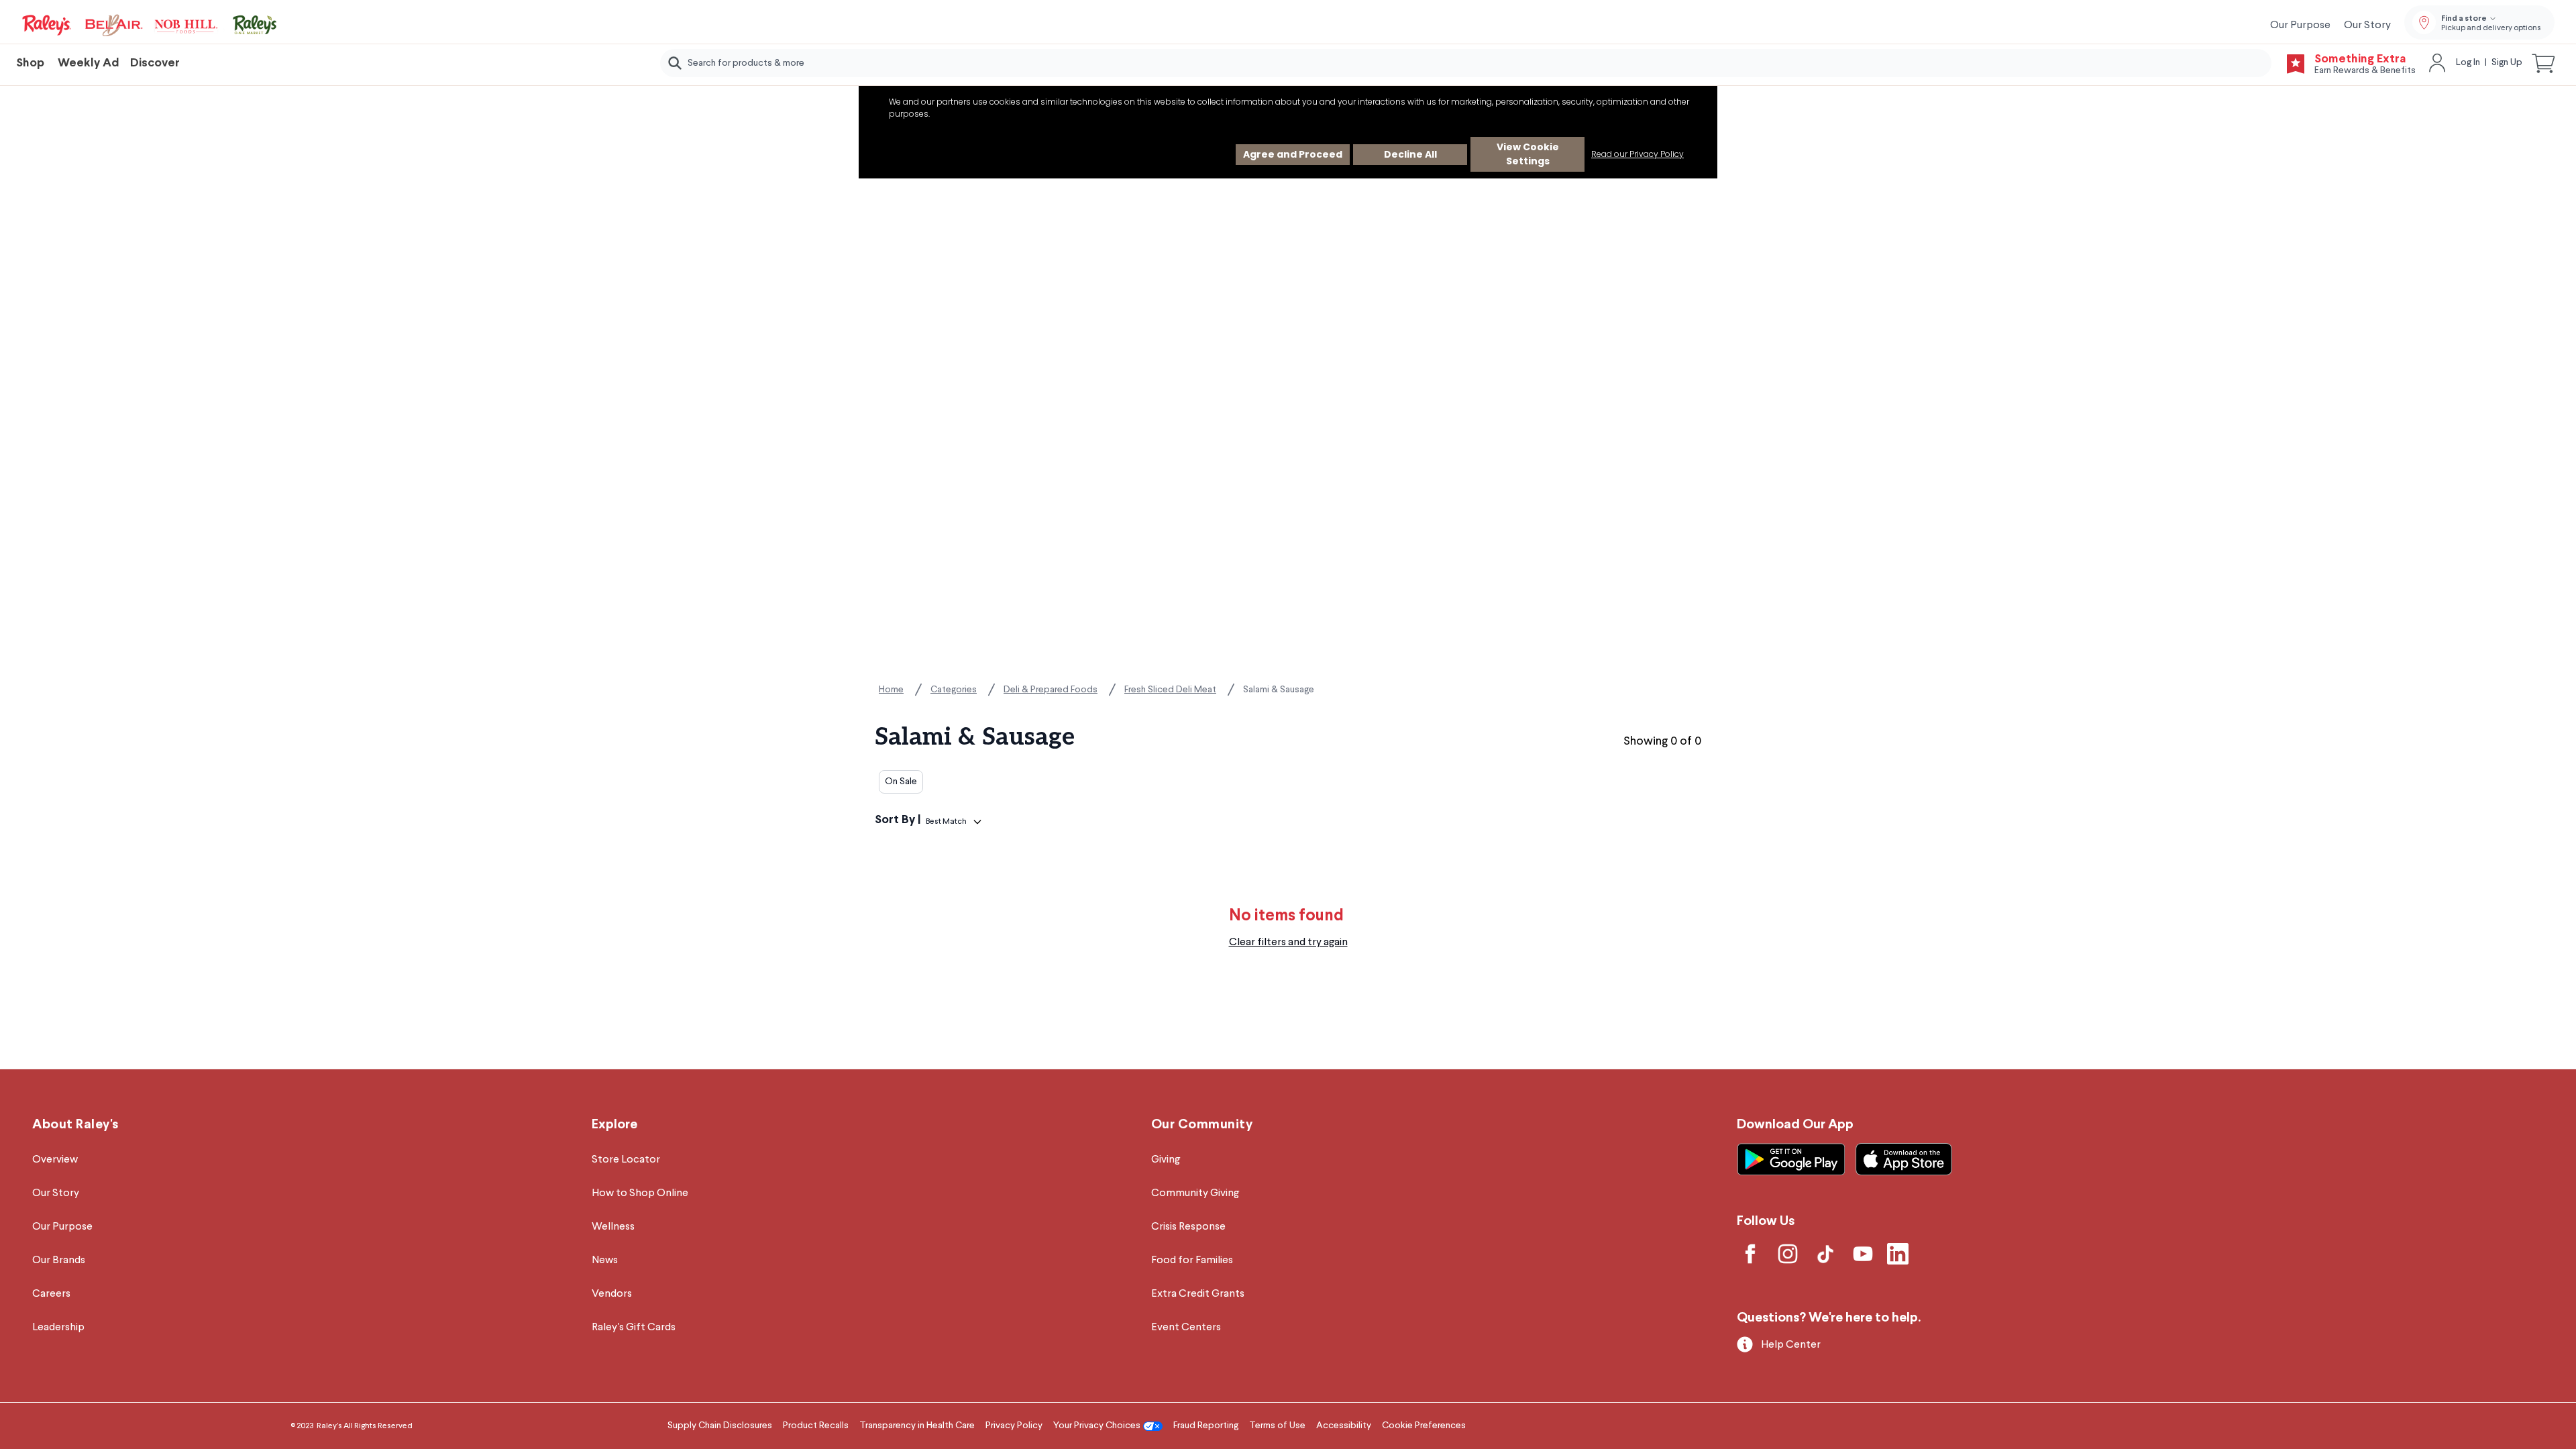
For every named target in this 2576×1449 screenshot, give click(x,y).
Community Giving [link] (1195, 1193)
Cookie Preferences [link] (1424, 1426)
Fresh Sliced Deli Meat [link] (1170, 690)
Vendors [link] (612, 1294)
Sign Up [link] (2507, 62)
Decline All (1410, 154)
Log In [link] (2468, 62)
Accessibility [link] (1344, 1426)
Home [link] (891, 690)
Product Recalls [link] (816, 1426)
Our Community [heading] (1202, 1125)
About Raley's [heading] (75, 1125)
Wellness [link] (613, 1227)
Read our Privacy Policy (1638, 154)
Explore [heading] (614, 1125)
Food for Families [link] (1192, 1260)
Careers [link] (51, 1294)
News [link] (605, 1260)
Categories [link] (954, 690)
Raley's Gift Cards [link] (634, 1328)
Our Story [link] (2367, 25)
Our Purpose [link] (2300, 25)
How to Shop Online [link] (640, 1193)
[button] (2544, 63)
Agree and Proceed (1293, 154)
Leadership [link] (58, 1328)
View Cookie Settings (1528, 154)
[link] (150, 25)
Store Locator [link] (626, 1160)
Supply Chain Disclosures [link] (720, 1426)
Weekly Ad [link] (89, 63)
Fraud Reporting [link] (1206, 1426)
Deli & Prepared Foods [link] (1051, 690)
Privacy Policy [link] (1014, 1426)
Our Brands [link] (59, 1260)
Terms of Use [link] (1277, 1426)
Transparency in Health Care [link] (917, 1426)
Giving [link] (1166, 1160)
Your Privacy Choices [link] (1097, 1426)
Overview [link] (55, 1160)
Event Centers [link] (1186, 1328)
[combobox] (1466, 63)
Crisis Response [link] (1188, 1227)
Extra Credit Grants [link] (1198, 1294)
